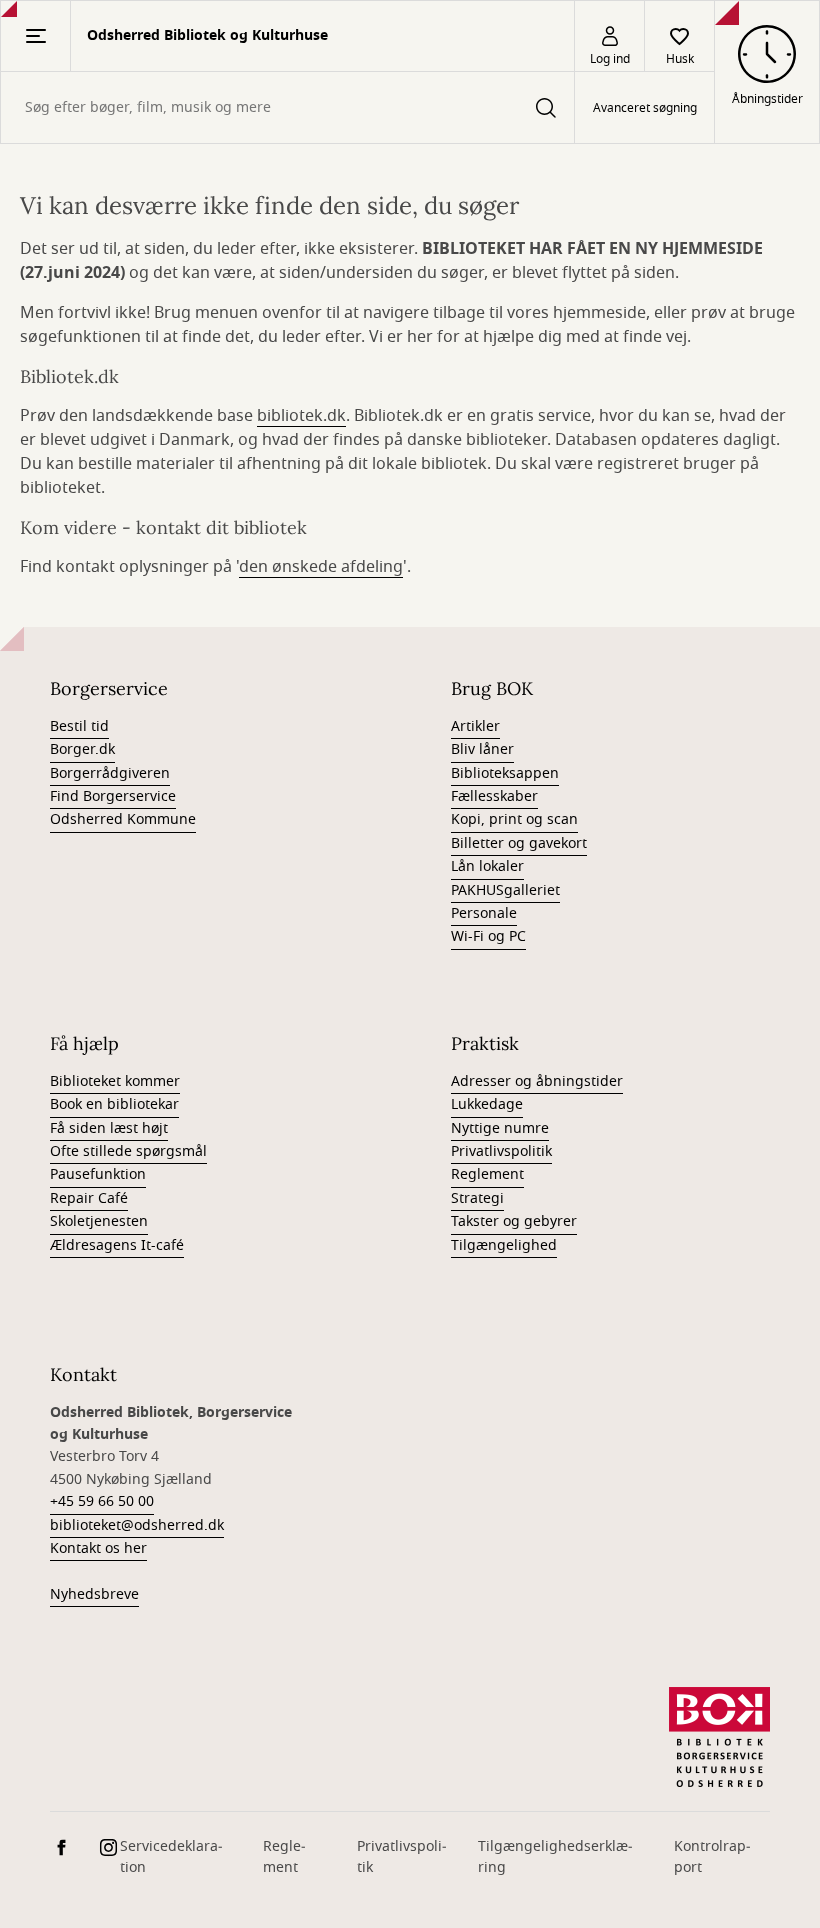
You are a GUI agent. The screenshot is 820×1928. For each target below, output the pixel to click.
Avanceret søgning (645, 108)
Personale (484, 913)
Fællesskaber (494, 796)
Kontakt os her (98, 1548)
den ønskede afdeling (321, 567)
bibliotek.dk (301, 416)
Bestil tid (79, 726)
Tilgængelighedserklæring (555, 1857)
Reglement (487, 1174)
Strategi (477, 1198)
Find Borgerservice (113, 796)
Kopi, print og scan (514, 819)
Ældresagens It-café (117, 1245)
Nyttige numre (500, 1128)
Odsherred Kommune (123, 819)
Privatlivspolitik (501, 1151)
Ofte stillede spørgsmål (128, 1151)
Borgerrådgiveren (110, 773)
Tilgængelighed (504, 1245)
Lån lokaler (487, 866)
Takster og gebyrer (514, 1221)
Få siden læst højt (109, 1128)
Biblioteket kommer (115, 1081)
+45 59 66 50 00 (102, 1501)
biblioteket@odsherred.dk (137, 1525)
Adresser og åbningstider (537, 1081)
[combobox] (287, 107)
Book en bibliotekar (114, 1104)
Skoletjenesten (99, 1221)
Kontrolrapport (712, 1857)
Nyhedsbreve (94, 1594)
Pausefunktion (98, 1174)
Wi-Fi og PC (488, 936)
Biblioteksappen (505, 773)
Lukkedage (487, 1104)
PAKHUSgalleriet (505, 890)
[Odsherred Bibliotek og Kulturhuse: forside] (719, 1737)
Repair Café (89, 1198)
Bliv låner (482, 749)
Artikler (475, 726)
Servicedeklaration (171, 1857)
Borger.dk (82, 749)
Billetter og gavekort (519, 843)
